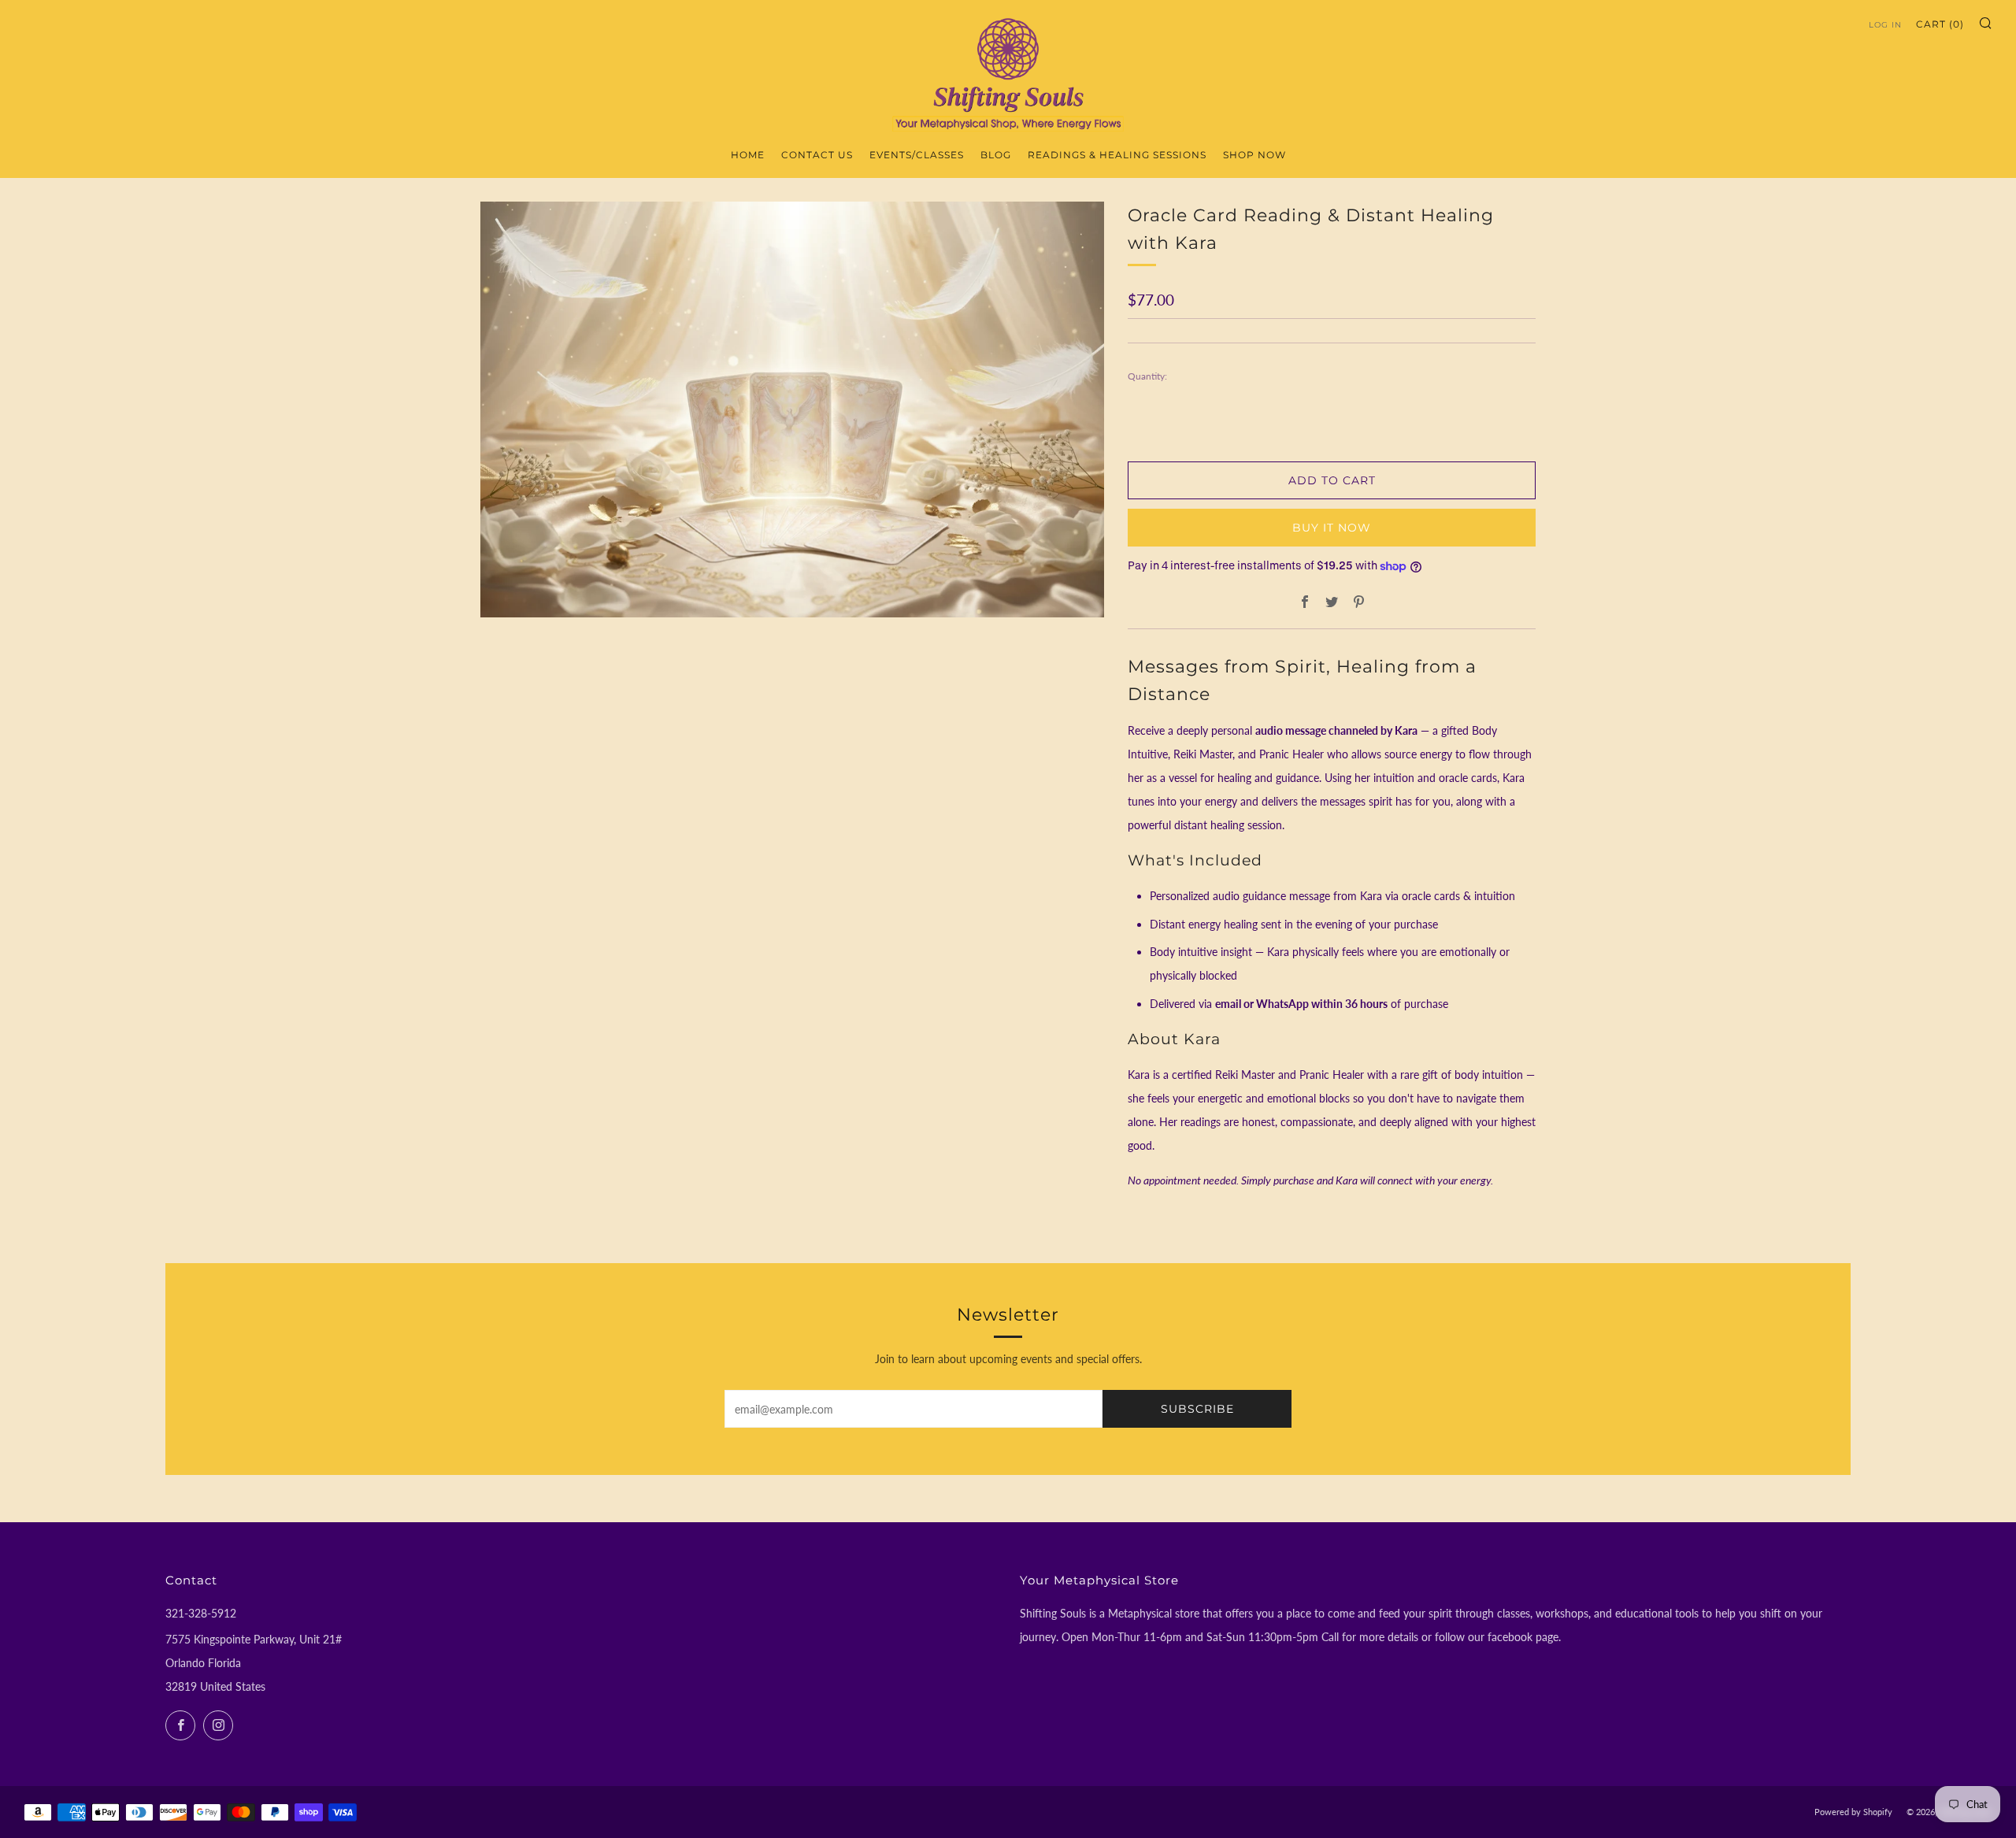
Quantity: (1147, 376)
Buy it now (1332, 528)
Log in (1885, 25)
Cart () (1940, 24)
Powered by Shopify (1853, 1812)
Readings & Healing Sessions (1117, 155)
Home (748, 155)
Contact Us (817, 155)
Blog (996, 155)
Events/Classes (917, 155)
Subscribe (1197, 1409)
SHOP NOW (1254, 155)
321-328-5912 (201, 1613)
